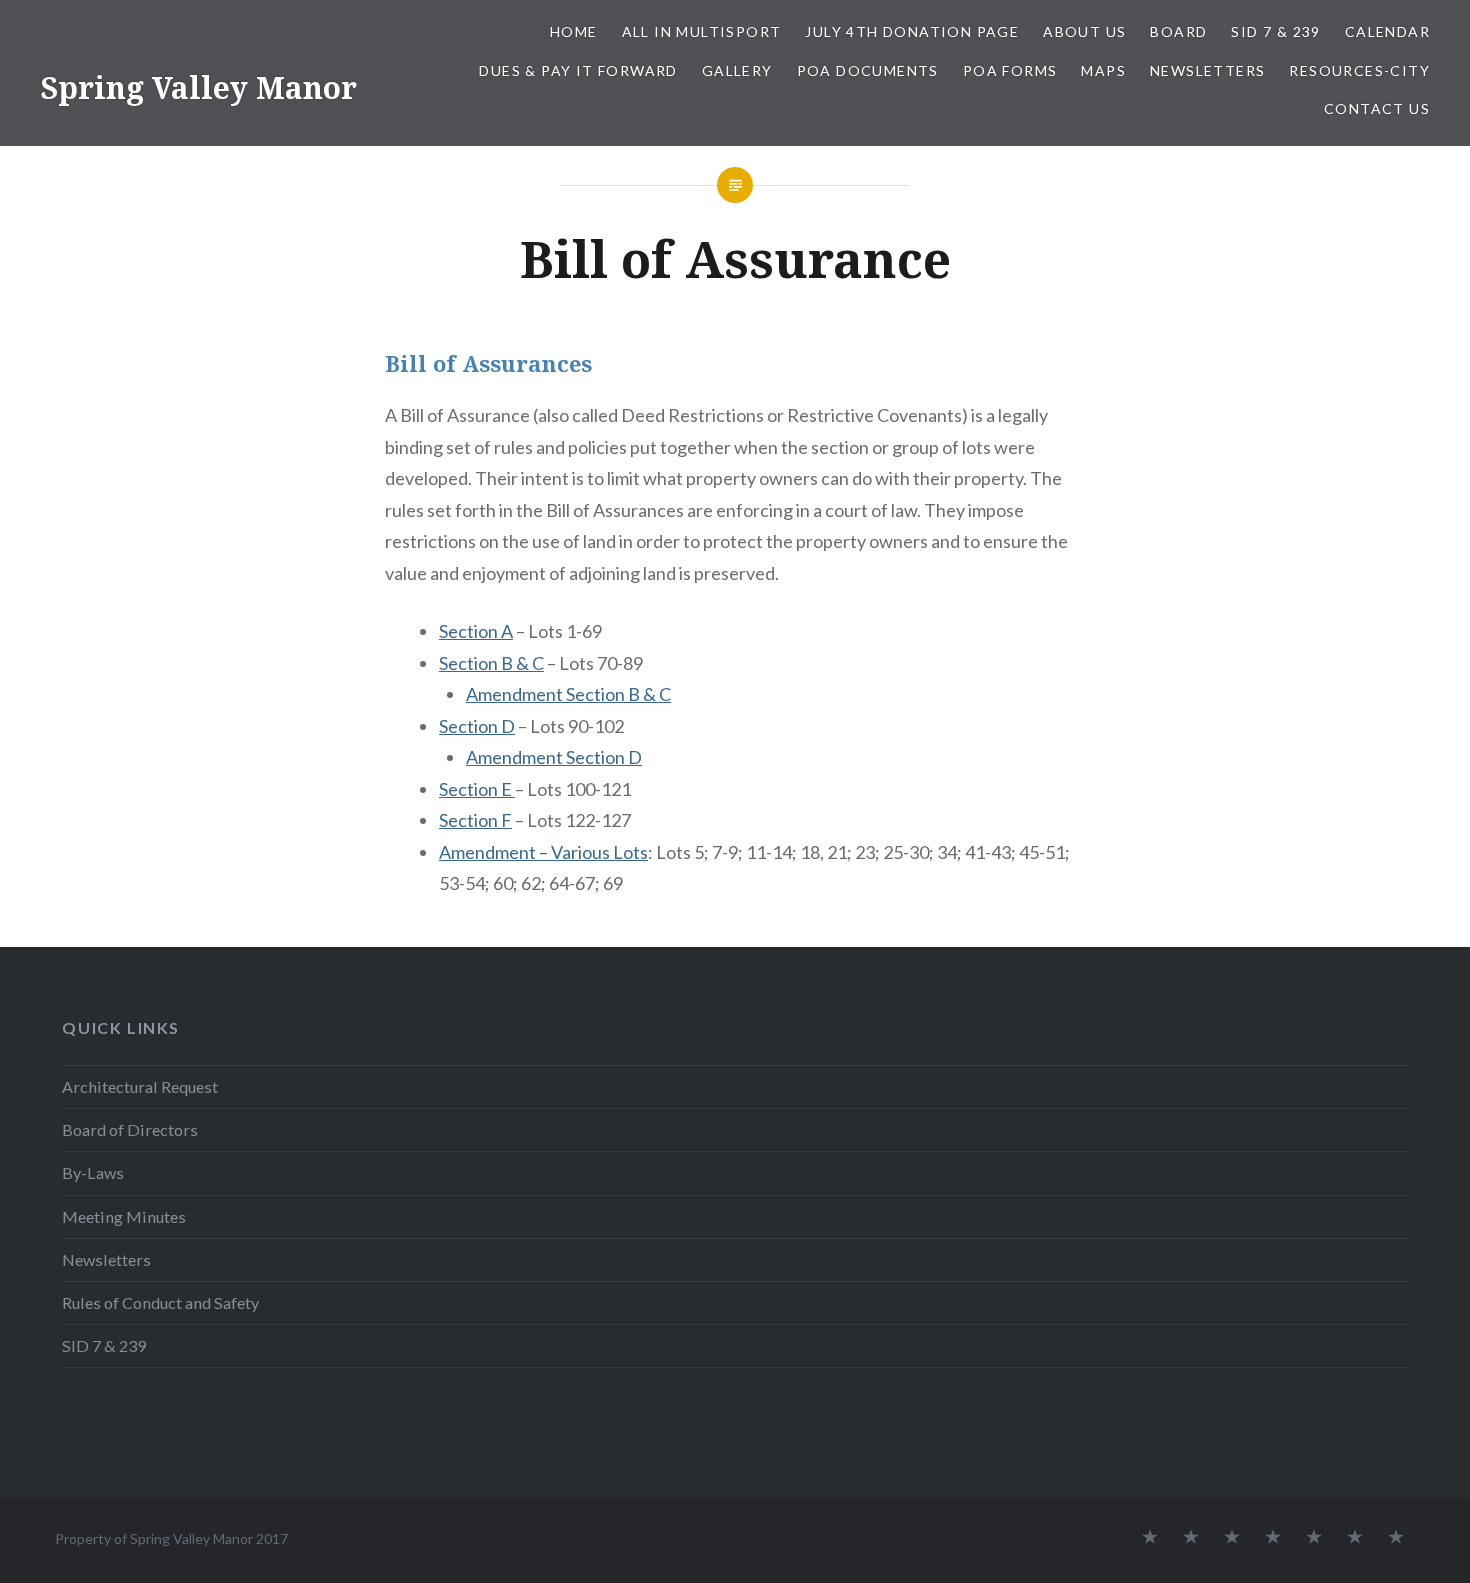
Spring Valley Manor (198, 87)
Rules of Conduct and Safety (160, 1302)
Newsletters (1207, 70)
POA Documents (868, 70)
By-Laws (93, 1172)
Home (574, 31)
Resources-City (1359, 70)
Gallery (737, 70)
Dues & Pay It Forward (578, 70)
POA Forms (1010, 70)
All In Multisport (702, 31)
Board (1178, 31)
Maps (1103, 70)
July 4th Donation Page (912, 31)
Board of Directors (130, 1129)
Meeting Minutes (124, 1216)
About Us (1084, 31)
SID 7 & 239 (1275, 31)
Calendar (1387, 31)
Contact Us (1377, 108)
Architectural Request (140, 1086)
